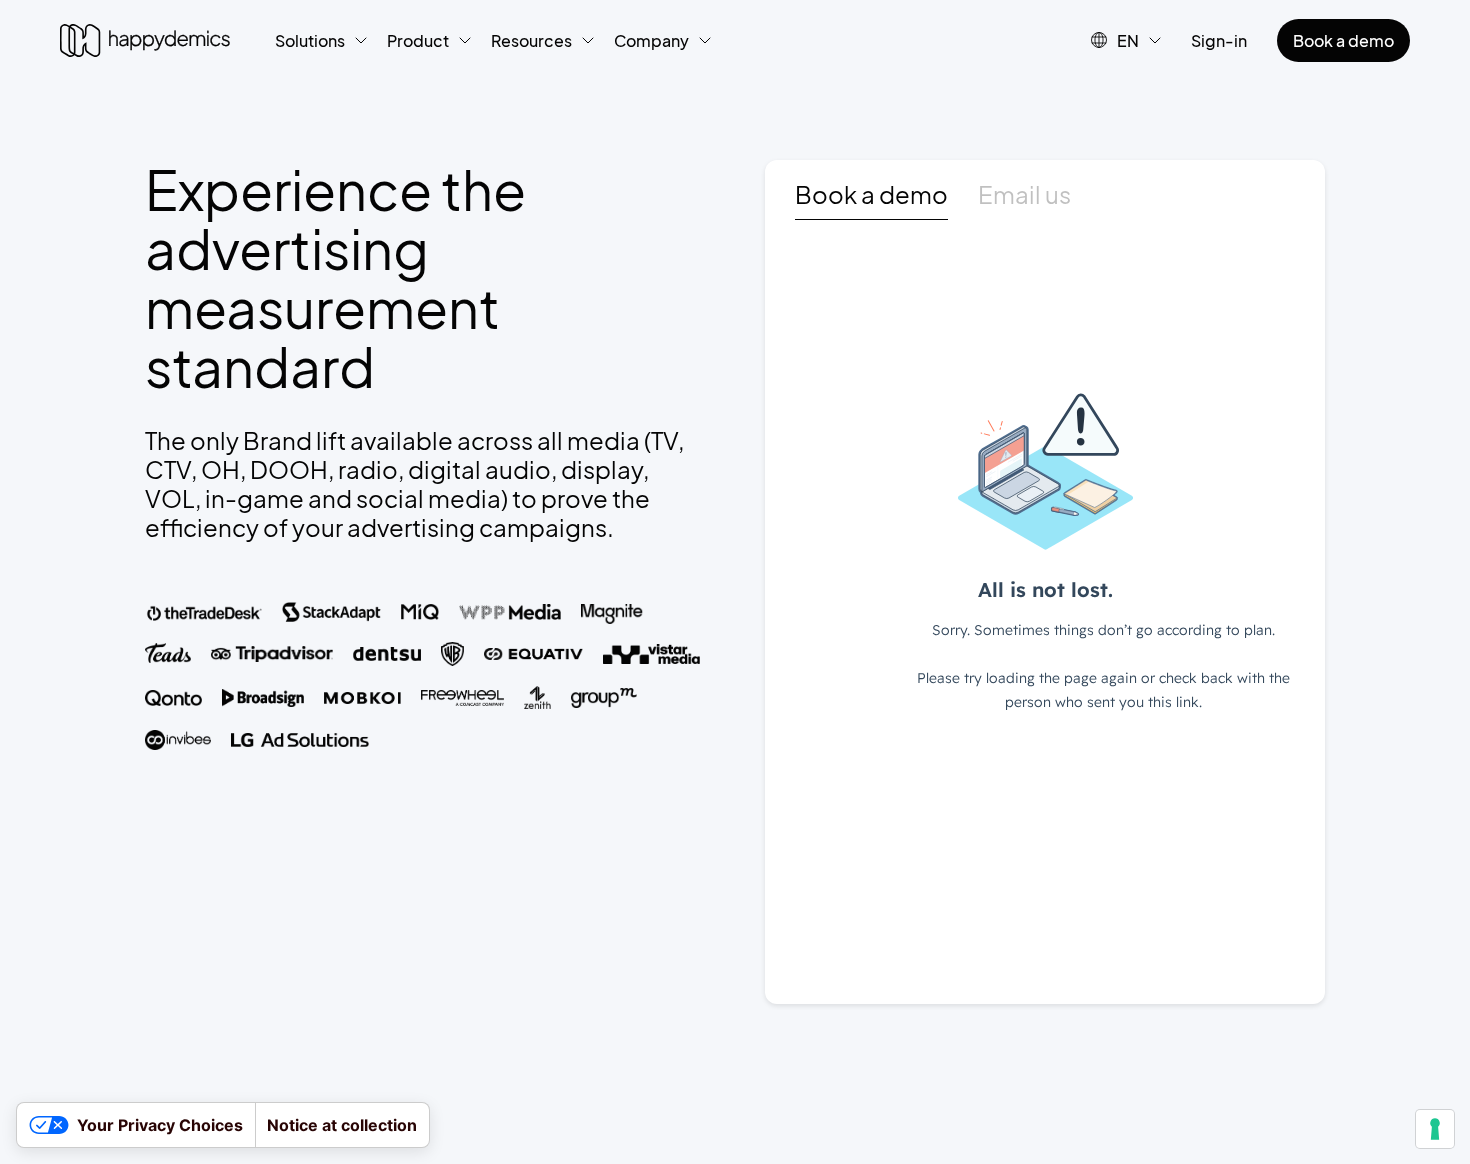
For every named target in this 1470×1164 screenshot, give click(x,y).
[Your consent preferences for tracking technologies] (1435, 1129)
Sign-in (1219, 40)
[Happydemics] (145, 40)
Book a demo (1343, 40)
